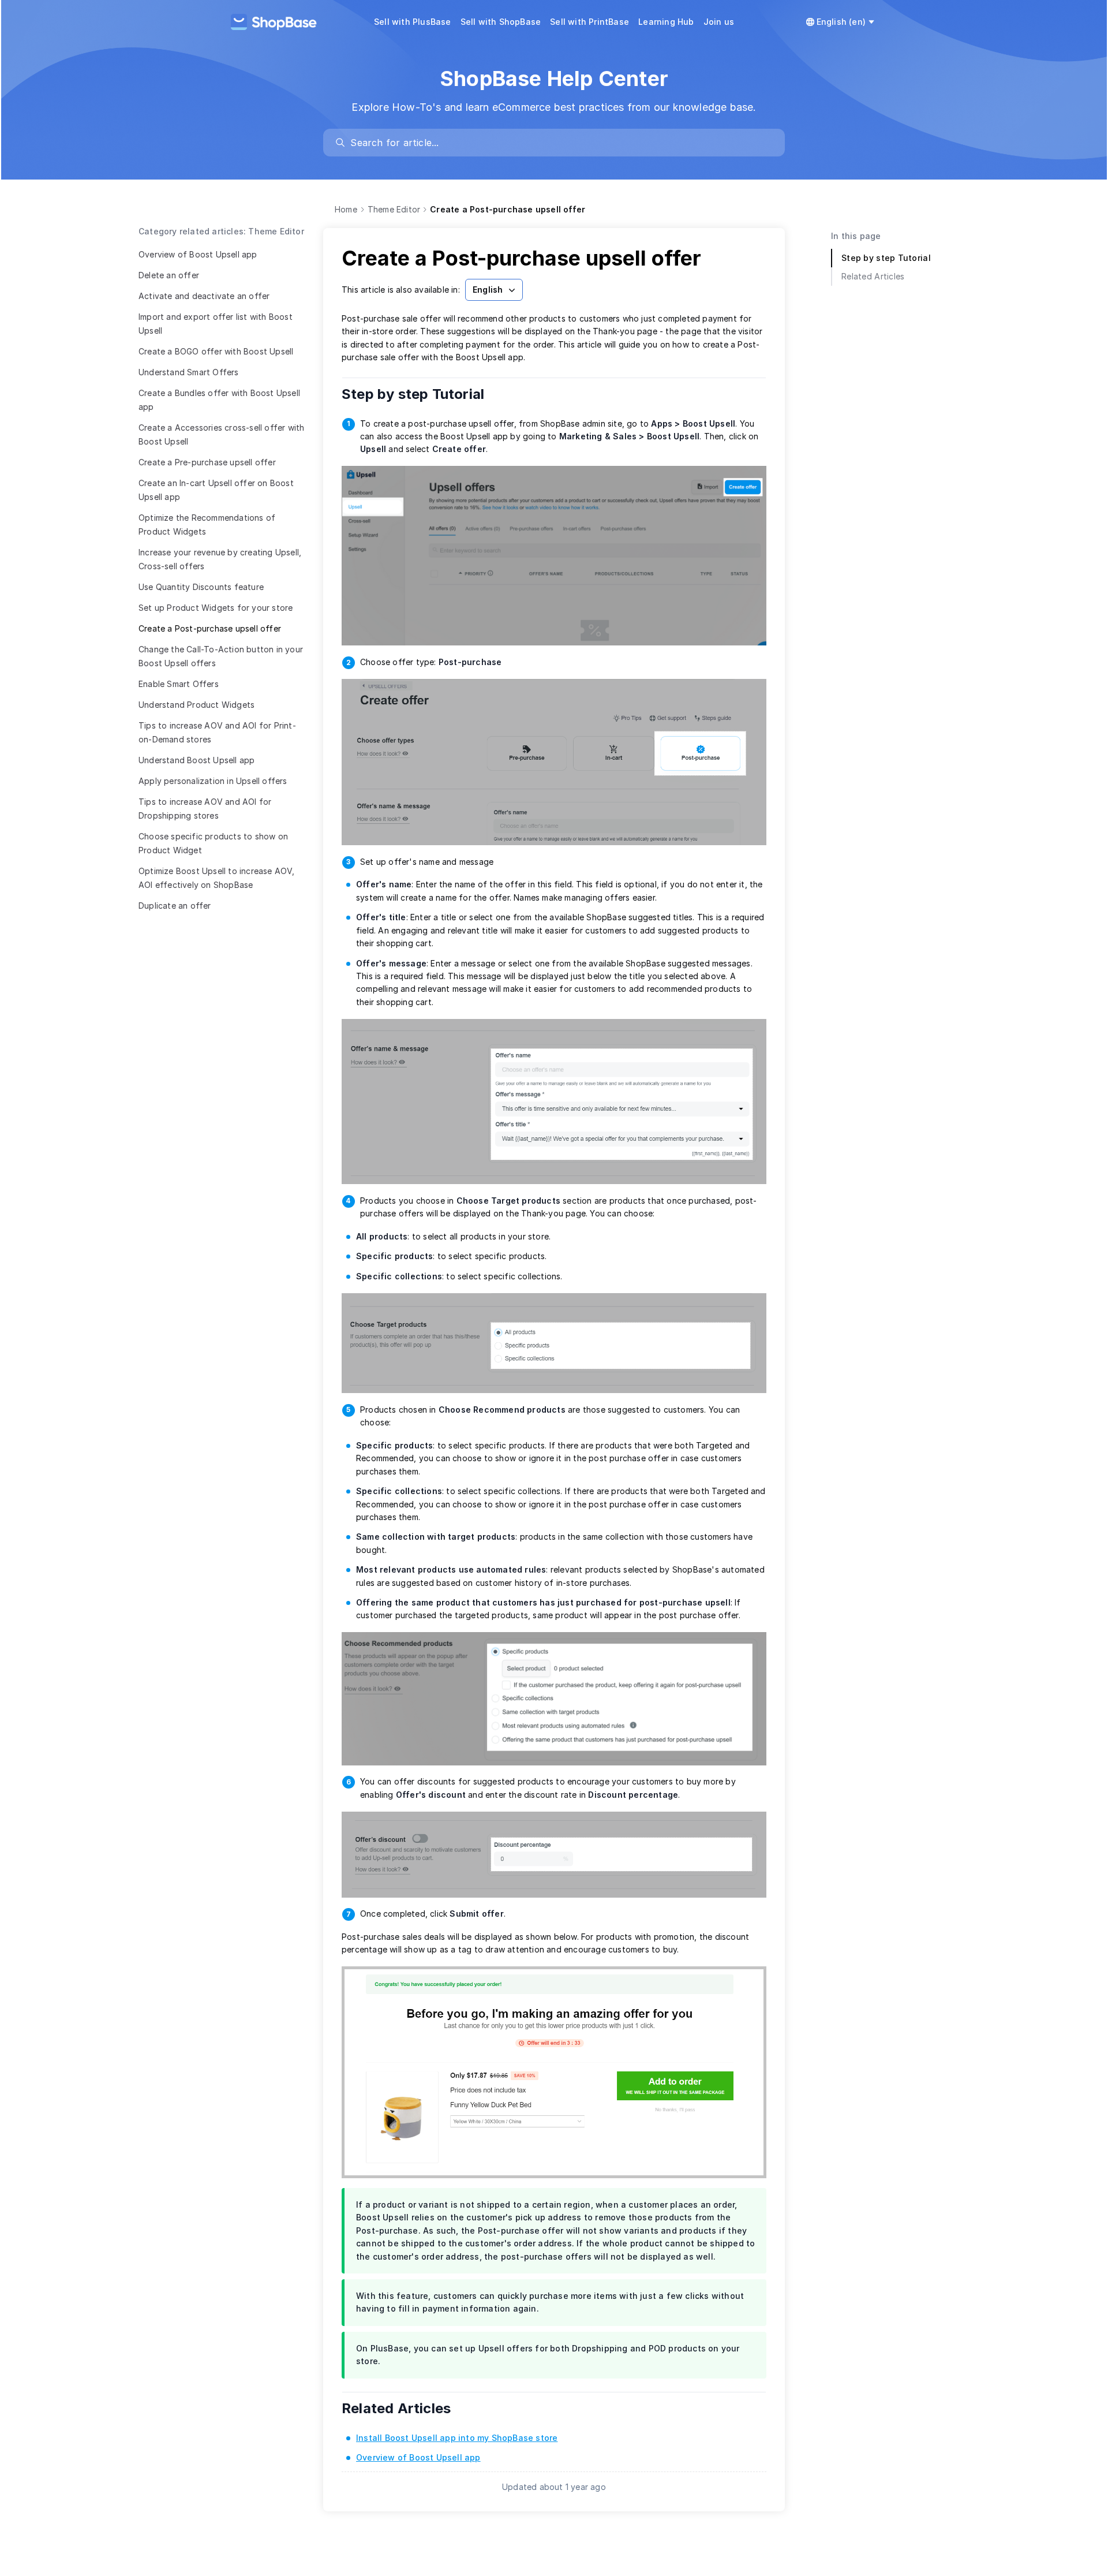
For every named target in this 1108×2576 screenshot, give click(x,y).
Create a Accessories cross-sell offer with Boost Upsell (221, 434)
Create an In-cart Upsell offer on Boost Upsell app (216, 490)
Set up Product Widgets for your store (216, 608)
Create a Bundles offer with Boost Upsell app (219, 400)
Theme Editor (394, 209)
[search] (559, 143)
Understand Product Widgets (196, 705)
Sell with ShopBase (501, 22)
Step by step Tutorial (421, 394)
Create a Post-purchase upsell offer (210, 628)
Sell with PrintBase (589, 22)
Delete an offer (169, 275)
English (488, 290)
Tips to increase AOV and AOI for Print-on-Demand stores (217, 732)
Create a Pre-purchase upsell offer (207, 462)
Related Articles (404, 2408)
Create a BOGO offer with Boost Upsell (216, 351)
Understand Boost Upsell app (196, 760)
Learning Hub (666, 22)
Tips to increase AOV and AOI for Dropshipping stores (205, 809)
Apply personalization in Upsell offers (213, 781)
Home (346, 209)
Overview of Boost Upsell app (198, 254)
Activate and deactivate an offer (204, 296)
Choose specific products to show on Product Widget (213, 843)
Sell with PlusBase (413, 22)
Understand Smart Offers (189, 372)
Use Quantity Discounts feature (201, 587)
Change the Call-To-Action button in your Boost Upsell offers (221, 656)
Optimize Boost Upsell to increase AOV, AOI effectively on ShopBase (217, 878)
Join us (719, 22)
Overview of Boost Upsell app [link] (418, 2457)
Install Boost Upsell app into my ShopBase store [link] (457, 2438)
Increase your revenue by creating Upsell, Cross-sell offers (220, 559)
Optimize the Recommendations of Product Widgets (207, 524)
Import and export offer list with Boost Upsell (216, 324)
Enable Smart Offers (179, 684)
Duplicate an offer (175, 906)
